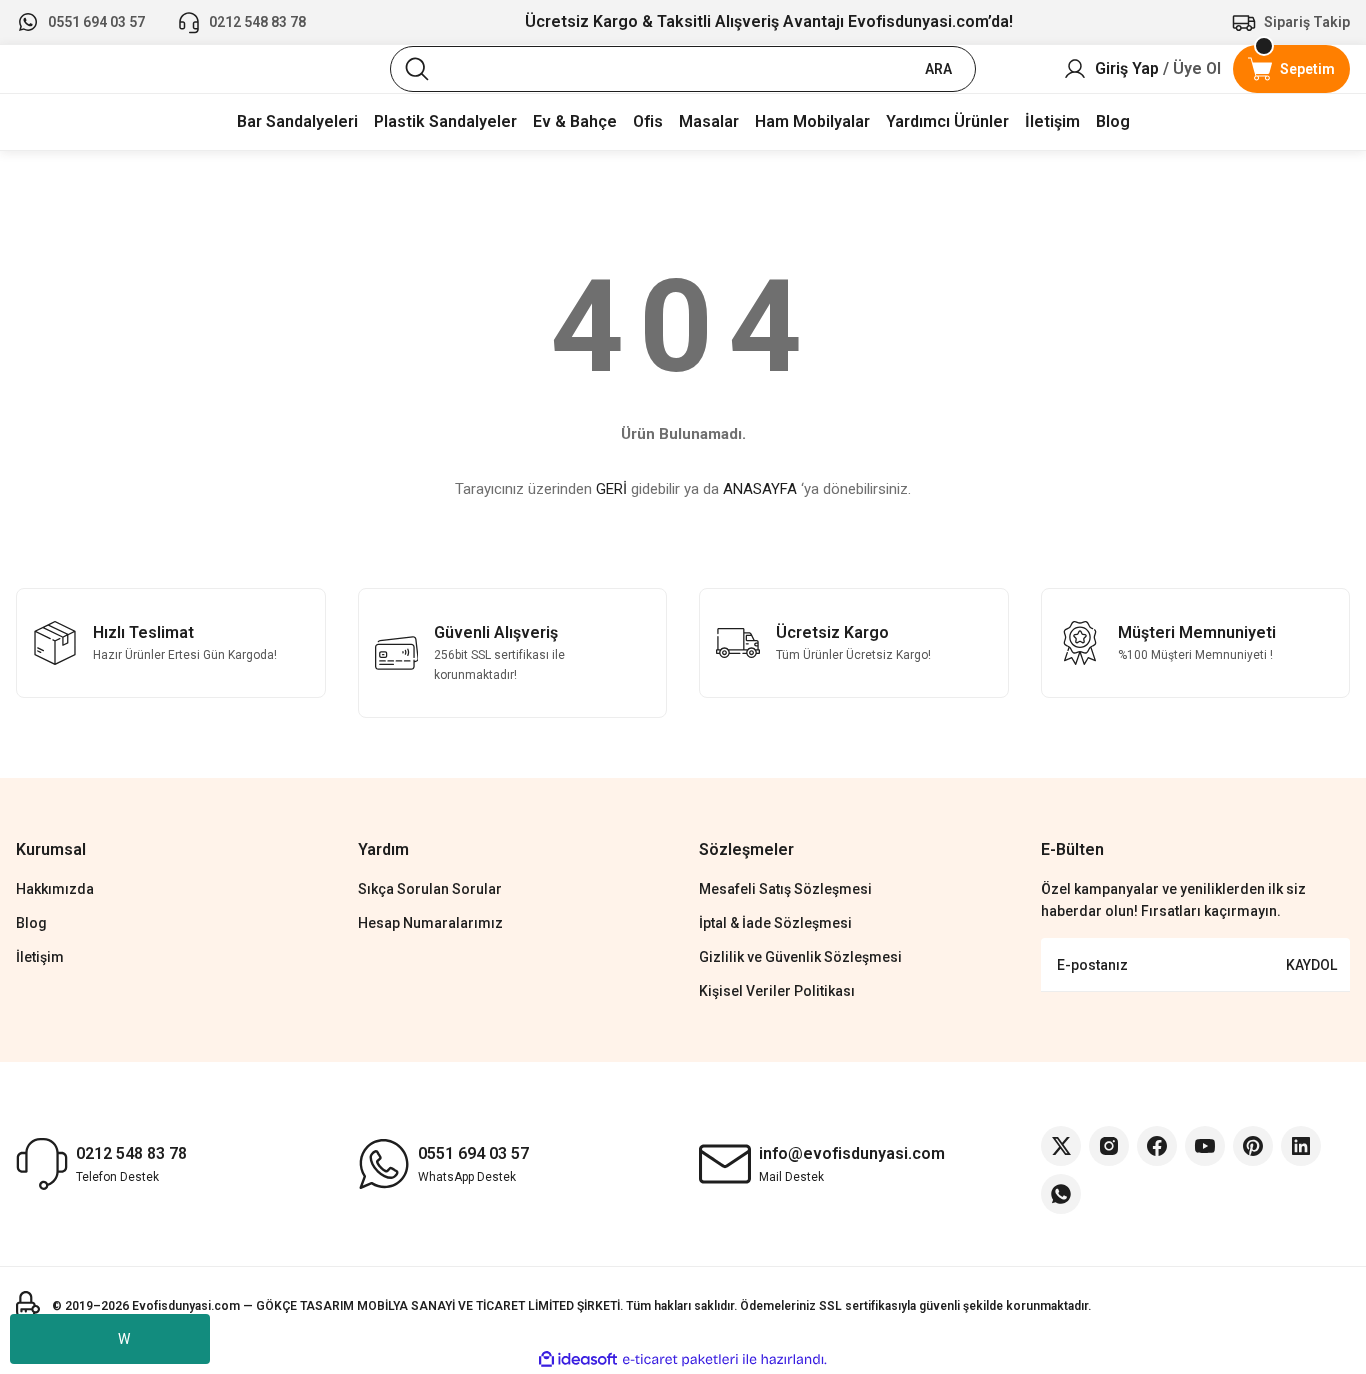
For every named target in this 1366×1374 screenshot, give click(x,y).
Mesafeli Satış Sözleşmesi (785, 889)
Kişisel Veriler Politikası (777, 991)
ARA (938, 69)
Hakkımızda (55, 889)
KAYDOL (1311, 965)
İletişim (40, 957)
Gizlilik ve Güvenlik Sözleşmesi (800, 957)
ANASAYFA (760, 489)
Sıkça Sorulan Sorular (430, 889)
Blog (31, 923)
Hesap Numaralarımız (430, 923)
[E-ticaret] (680, 1360)
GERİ (611, 489)
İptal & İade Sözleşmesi (775, 923)
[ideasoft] (578, 1359)
